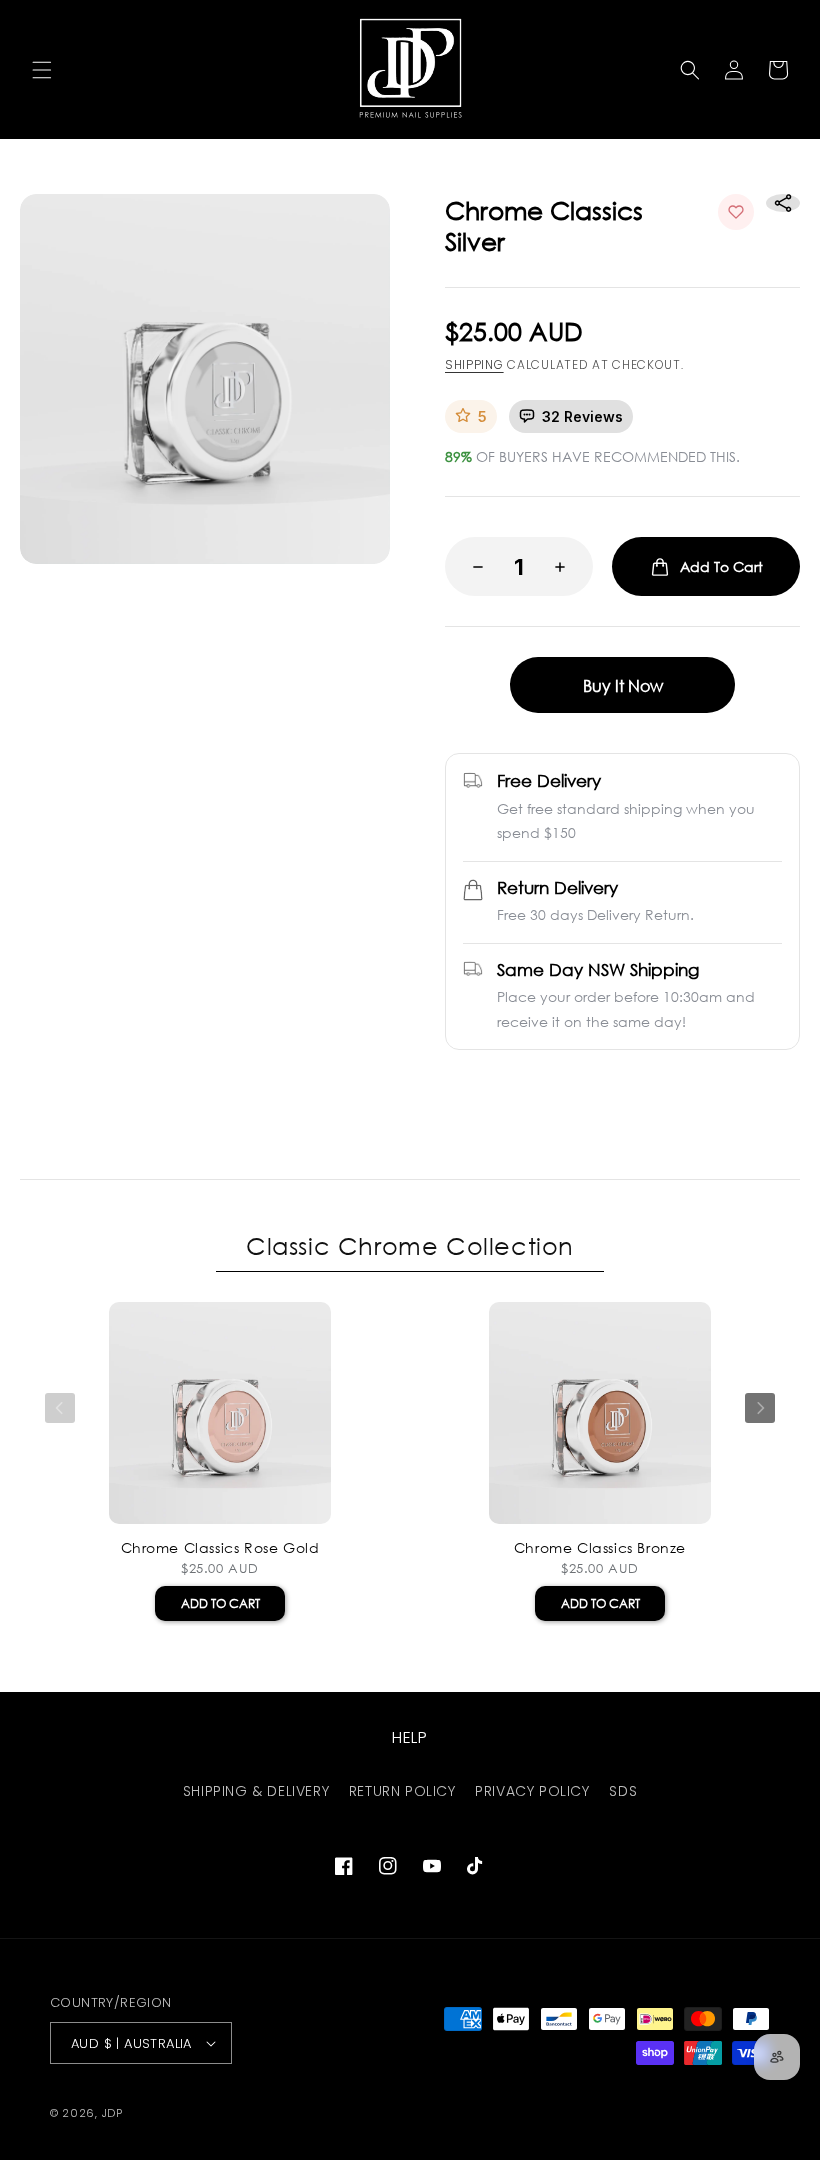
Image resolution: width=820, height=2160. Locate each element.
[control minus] (472, 566)
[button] (42, 70)
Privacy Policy (532, 1791)
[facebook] (480, 1072)
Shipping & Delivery (256, 1791)
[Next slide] (760, 1408)
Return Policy (402, 1791)
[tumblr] (680, 1072)
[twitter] (530, 1072)
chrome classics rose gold (220, 1548)
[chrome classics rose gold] (220, 1413)
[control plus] (566, 566)
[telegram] (630, 1072)
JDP (112, 2113)
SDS (623, 1791)
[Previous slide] (60, 1408)
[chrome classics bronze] (600, 1413)
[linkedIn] (580, 1072)
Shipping (474, 364)
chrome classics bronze (600, 1548)
